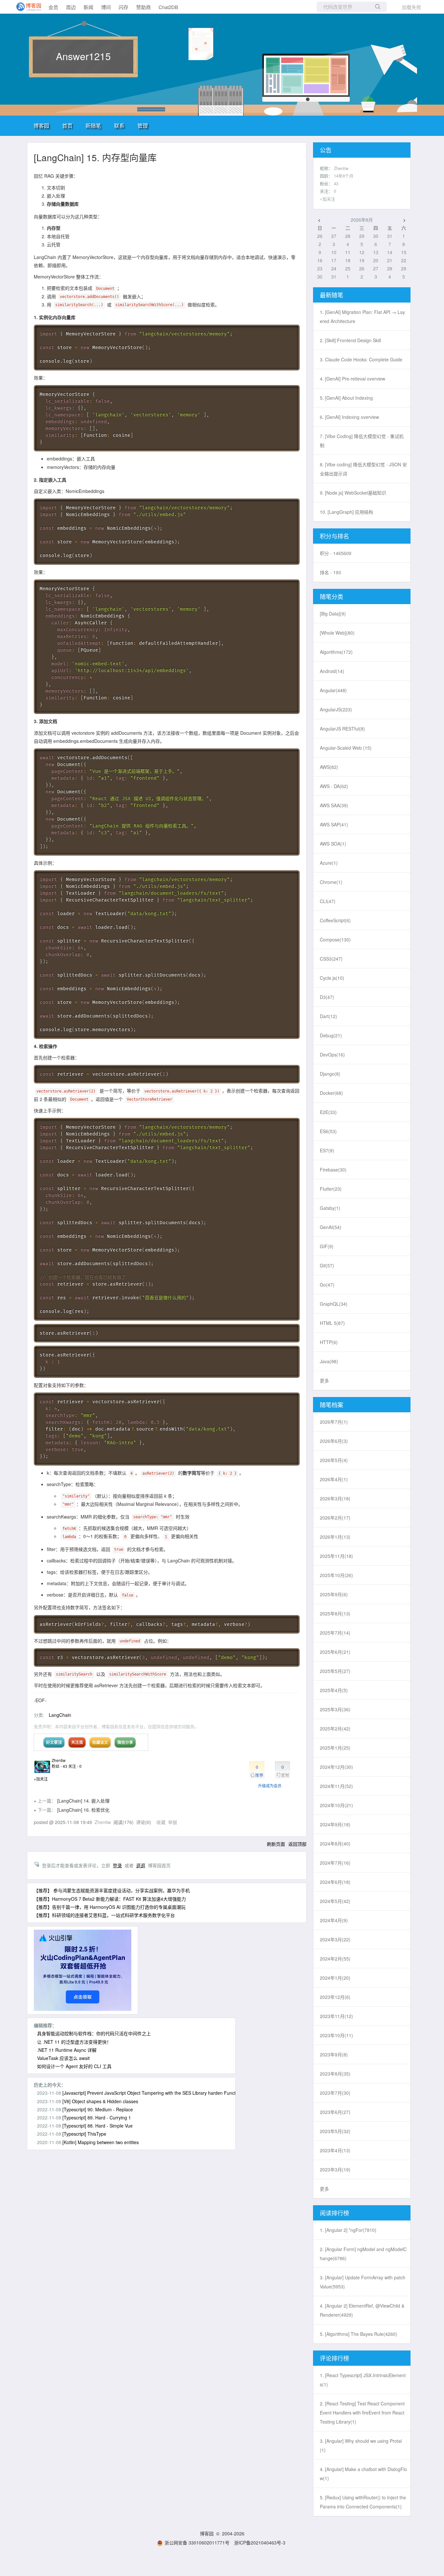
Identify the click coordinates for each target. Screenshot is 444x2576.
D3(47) (327, 997)
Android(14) (332, 671)
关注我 (77, 1742)
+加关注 (41, 1779)
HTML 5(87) (332, 1323)
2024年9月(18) (335, 1824)
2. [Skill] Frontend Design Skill (350, 340)
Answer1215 (83, 56)
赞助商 (144, 7)
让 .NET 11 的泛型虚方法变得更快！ (74, 2042)
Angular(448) (333, 690)
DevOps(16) (332, 1055)
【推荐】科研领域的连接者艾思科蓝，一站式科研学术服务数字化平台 (104, 1915)
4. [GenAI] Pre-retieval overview (353, 379)
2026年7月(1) (334, 1422)
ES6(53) (328, 1131)
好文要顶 (54, 1742)
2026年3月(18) (335, 1498)
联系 (119, 126)
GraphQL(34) (334, 1304)
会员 (53, 7)
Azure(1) (329, 863)
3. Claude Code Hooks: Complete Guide (361, 359)
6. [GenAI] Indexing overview (349, 417)
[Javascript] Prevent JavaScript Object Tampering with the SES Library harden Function (152, 2093)
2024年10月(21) (336, 1805)
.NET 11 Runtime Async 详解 (67, 2050)
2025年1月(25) (335, 1748)
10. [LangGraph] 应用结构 (346, 512)
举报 (173, 1822)
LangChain (60, 1715)
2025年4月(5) (334, 1690)
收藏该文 (100, 1742)
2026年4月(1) (334, 1479)
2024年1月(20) (335, 1978)
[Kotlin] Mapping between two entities (101, 2142)
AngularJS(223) (336, 709)
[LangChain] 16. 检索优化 (83, 1810)
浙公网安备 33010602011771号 (197, 2543)
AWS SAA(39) (334, 805)
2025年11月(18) (336, 1556)
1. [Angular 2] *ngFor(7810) (348, 2230)
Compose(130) (335, 939)
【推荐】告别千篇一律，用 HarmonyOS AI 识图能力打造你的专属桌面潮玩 (110, 1907)
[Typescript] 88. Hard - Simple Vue (98, 2126)
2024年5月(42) (335, 1901)
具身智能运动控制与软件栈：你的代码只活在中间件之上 (94, 2033)
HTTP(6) (329, 1342)
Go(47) (327, 1285)
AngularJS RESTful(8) (342, 729)
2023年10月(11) (336, 2035)
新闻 (88, 7)
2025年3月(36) (335, 1709)
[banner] (26, 7)
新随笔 (93, 126)
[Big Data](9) (333, 614)
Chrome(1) (331, 882)
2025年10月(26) (336, 1575)
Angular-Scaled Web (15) (346, 748)
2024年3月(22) (335, 1939)
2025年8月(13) (335, 1613)
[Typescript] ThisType (84, 2134)
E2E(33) (328, 1112)
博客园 (41, 126)
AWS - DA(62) (334, 786)
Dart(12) (328, 1016)
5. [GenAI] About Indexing (346, 398)
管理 (143, 126)
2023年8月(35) (335, 2074)
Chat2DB (168, 7)
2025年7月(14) (335, 1633)
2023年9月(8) (334, 2054)
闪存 (124, 7)
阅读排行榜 (334, 2213)
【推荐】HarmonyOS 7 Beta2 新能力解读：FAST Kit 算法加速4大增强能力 (110, 1899)
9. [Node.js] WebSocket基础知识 (353, 493)
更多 (324, 1380)
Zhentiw (59, 1760)
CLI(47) (328, 901)
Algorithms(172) (336, 652)
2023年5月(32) (335, 2131)
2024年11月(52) (336, 1786)
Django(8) (330, 1074)
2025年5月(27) (335, 1671)
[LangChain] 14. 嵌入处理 (83, 1801)
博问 (106, 7)
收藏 (161, 1822)
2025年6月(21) (335, 1652)
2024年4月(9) (334, 1920)
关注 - (75, 1766)
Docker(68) (331, 1093)
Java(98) (329, 1361)
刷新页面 (276, 1844)
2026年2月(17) (335, 1518)
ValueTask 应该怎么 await (63, 2058)
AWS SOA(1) (333, 844)
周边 (71, 7)
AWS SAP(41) (334, 824)
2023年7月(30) (335, 2093)
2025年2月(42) (335, 1728)
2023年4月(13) (335, 2150)
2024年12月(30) (336, 1767)
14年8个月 (344, 176)
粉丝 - (59, 1766)
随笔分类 (332, 596)
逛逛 (141, 1865)
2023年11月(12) (336, 2016)
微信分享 (125, 1742)
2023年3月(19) (335, 2169)
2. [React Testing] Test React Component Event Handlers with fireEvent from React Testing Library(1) (362, 2413)
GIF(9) (327, 1246)
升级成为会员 (270, 1786)
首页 (67, 126)
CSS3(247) (331, 959)
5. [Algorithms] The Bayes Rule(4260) (359, 2334)
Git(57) (327, 1265)
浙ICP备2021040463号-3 (260, 2543)
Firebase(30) (333, 1170)
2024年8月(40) (335, 1844)
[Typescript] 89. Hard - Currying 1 (97, 2117)
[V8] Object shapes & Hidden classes (100, 2101)
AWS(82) (329, 767)
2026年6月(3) (334, 1441)
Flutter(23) (331, 1189)
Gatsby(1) (330, 1208)
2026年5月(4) (334, 1460)
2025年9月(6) (334, 1594)
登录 (117, 1865)
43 (336, 183)
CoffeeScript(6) (335, 920)
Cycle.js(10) (332, 978)
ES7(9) (327, 1150)
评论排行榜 (334, 2358)
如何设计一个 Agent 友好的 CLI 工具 (74, 2066)
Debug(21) (331, 1035)
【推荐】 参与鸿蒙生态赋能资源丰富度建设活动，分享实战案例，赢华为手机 (112, 1890)
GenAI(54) (331, 1227)
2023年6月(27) (335, 2112)
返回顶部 (297, 1844)
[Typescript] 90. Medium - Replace (98, 2109)
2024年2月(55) (335, 1959)
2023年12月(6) (335, 1997)
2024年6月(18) (335, 1882)
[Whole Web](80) (337, 633)
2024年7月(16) (335, 1863)
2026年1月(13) (335, 1537)
